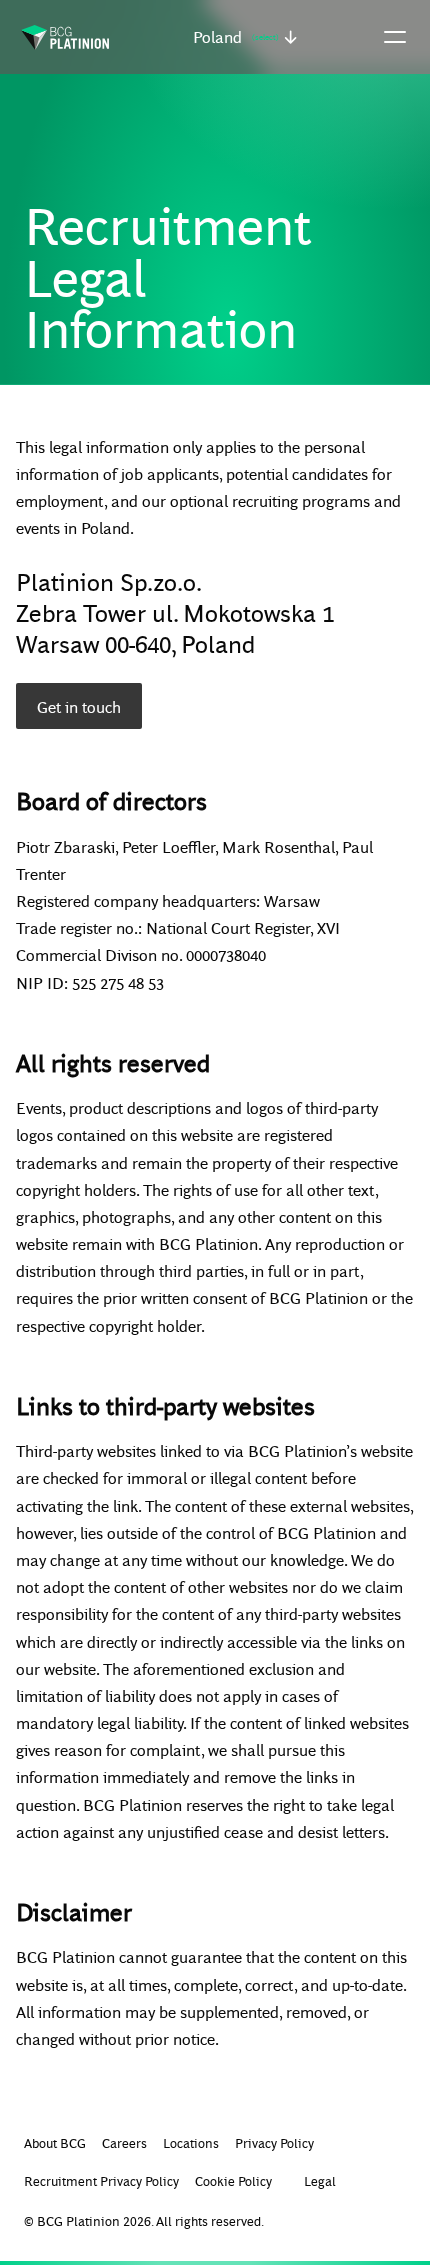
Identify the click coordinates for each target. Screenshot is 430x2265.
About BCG (55, 2142)
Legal (320, 2180)
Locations (191, 2142)
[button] (245, 37)
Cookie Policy (233, 2180)
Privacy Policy (274, 2142)
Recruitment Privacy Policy (101, 2180)
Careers (124, 2142)
